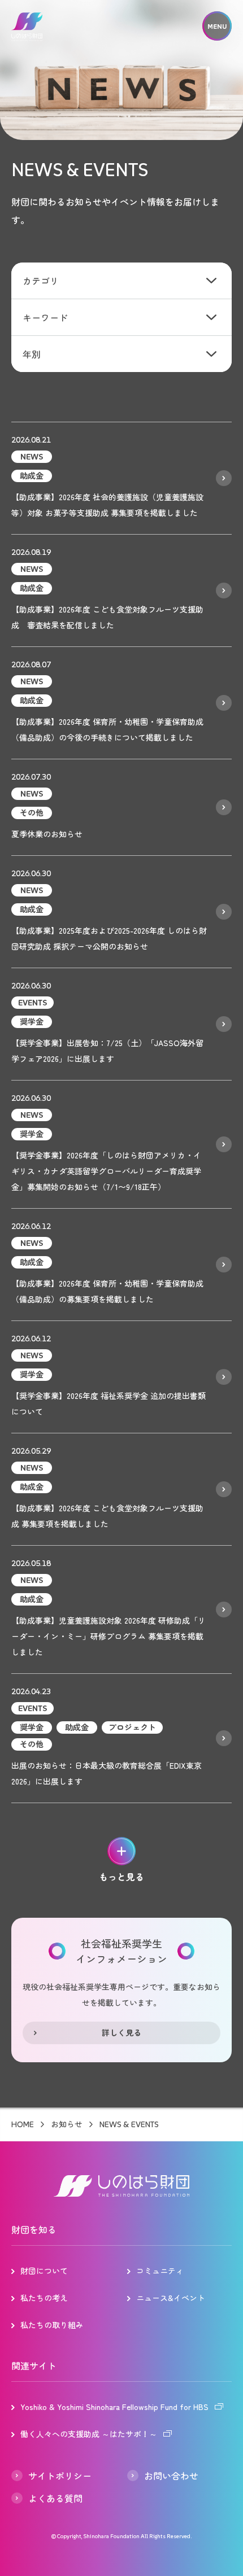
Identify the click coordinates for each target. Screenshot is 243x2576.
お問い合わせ (171, 2476)
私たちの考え (44, 2298)
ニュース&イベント (171, 2298)
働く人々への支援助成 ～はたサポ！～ (89, 2434)
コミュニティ (160, 2271)
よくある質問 (55, 2498)
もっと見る (121, 1877)
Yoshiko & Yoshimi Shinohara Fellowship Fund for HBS (114, 2407)
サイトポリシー (60, 2476)
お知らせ (67, 2124)
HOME (23, 2124)
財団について (44, 2271)
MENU (217, 26)
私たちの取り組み (52, 2325)
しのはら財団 (27, 27)
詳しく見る (121, 2032)
